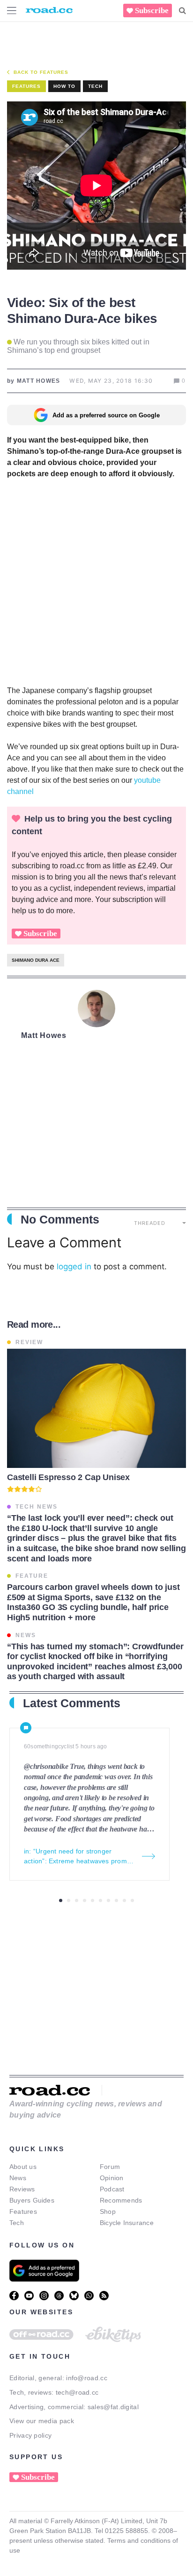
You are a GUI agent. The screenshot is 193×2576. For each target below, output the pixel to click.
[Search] (182, 11)
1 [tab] (61, 1900)
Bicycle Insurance (127, 2223)
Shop (108, 2211)
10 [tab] (132, 1900)
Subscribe (152, 11)
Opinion (112, 2178)
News (18, 2178)
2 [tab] (69, 1900)
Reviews (22, 2189)
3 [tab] (77, 1900)
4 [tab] (85, 1900)
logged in (74, 1267)
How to (64, 86)
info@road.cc (87, 2378)
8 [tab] (116, 1900)
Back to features (41, 72)
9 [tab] (124, 1900)
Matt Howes (44, 1035)
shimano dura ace (36, 960)
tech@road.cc (77, 2392)
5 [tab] (93, 1900)
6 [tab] (100, 1900)
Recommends (121, 2200)
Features (23, 2211)
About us (23, 2167)
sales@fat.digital (113, 2407)
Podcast (112, 2189)
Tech (95, 86)
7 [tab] (108, 1900)
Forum (110, 2167)
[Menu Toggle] (12, 11)
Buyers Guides (32, 2200)
